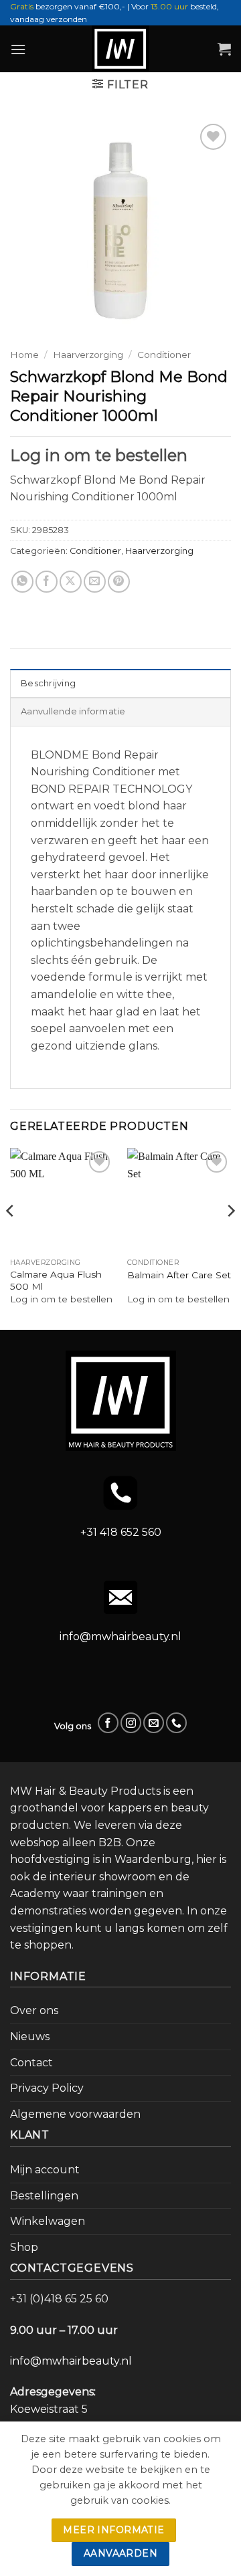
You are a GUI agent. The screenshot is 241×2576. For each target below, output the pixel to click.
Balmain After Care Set (179, 1275)
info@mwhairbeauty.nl (120, 1637)
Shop (24, 2247)
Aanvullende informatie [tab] (73, 711)
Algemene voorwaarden (75, 2114)
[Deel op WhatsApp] (22, 582)
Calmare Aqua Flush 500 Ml (56, 1280)
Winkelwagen (48, 2221)
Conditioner (164, 355)
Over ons (34, 2010)
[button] (18, 49)
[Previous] (11, 1237)
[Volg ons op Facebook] (108, 1723)
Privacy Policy (47, 2088)
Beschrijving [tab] (48, 683)
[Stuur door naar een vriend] (95, 582)
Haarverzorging (88, 355)
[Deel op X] (71, 582)
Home (24, 355)
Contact (31, 2063)
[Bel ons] (176, 1723)
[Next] (230, 1237)
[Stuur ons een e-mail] (154, 1723)
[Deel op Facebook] (47, 582)
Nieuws (30, 2037)
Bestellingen (44, 2196)
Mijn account (45, 2170)
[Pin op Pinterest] (119, 582)
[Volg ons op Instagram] (131, 1723)
